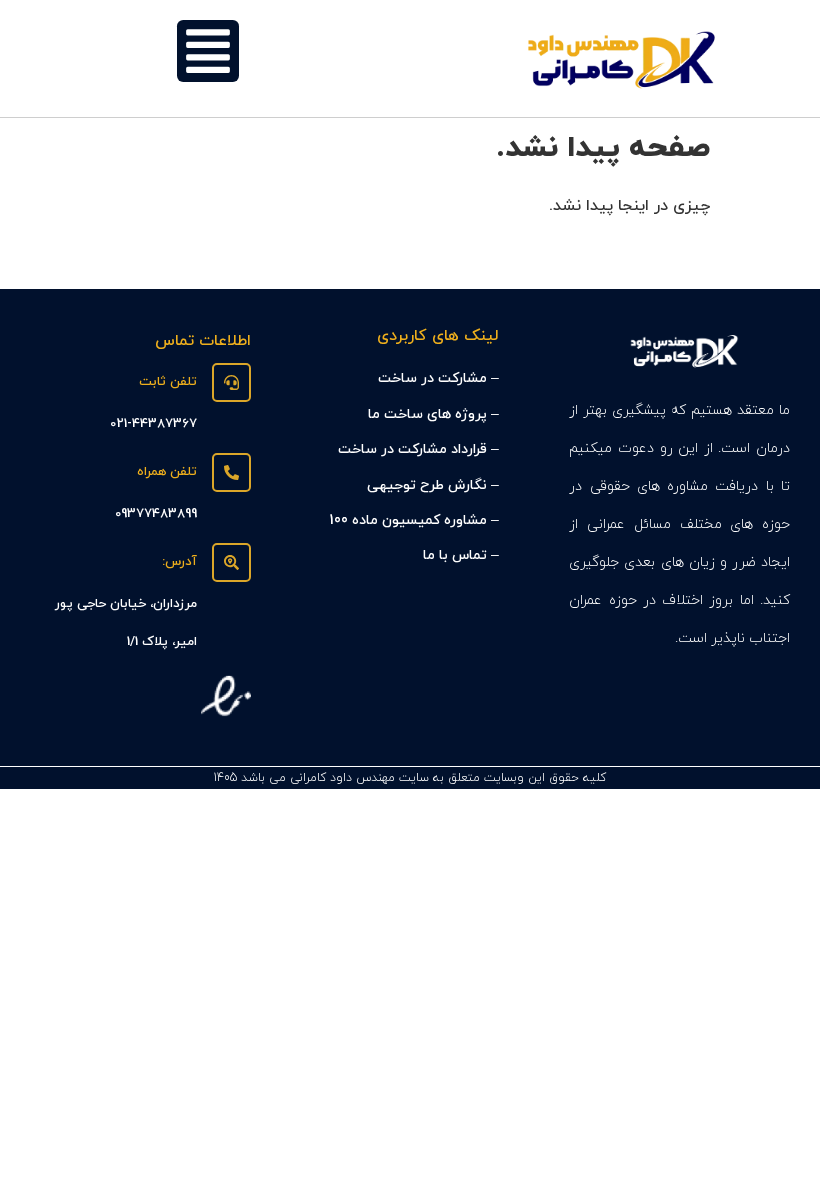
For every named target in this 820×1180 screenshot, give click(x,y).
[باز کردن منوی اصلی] (208, 51)
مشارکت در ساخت (432, 378)
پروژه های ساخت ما (427, 414)
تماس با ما (455, 555)
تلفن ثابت (168, 382)
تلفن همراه (167, 472)
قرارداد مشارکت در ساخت (412, 449)
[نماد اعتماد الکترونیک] (226, 717)
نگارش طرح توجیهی (427, 485)
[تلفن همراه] (231, 472)
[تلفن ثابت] (231, 382)
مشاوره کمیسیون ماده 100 (408, 520)
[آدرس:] (231, 562)
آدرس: (179, 562)
